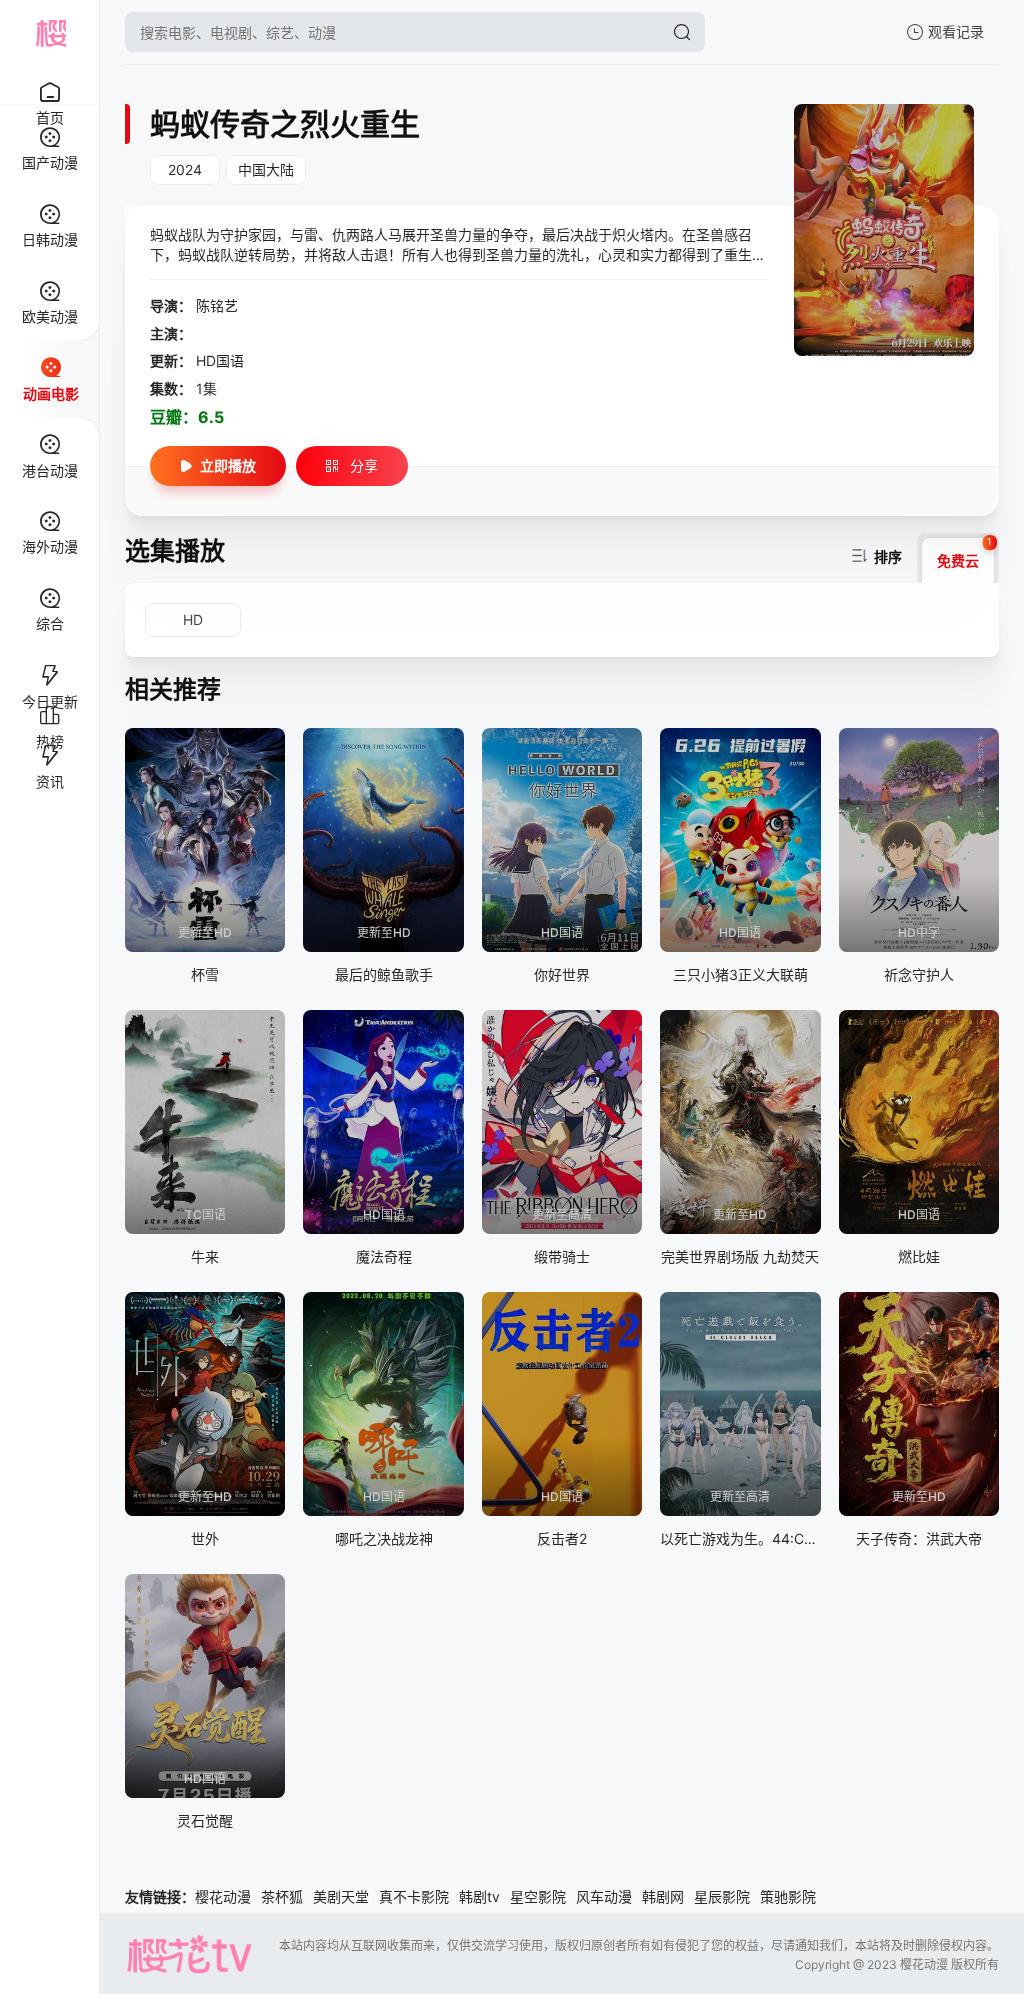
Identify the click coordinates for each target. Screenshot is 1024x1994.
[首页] (49, 81)
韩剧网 (663, 1896)
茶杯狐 (282, 1896)
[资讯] (49, 747)
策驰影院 (788, 1896)
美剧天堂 (341, 1896)
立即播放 (228, 465)
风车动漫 (604, 1896)
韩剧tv (479, 1896)
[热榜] (49, 707)
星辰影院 (722, 1896)
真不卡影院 (414, 1896)
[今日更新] (49, 667)
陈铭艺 (217, 305)
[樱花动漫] (50, 32)
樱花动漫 (223, 1896)
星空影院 (538, 1896)
